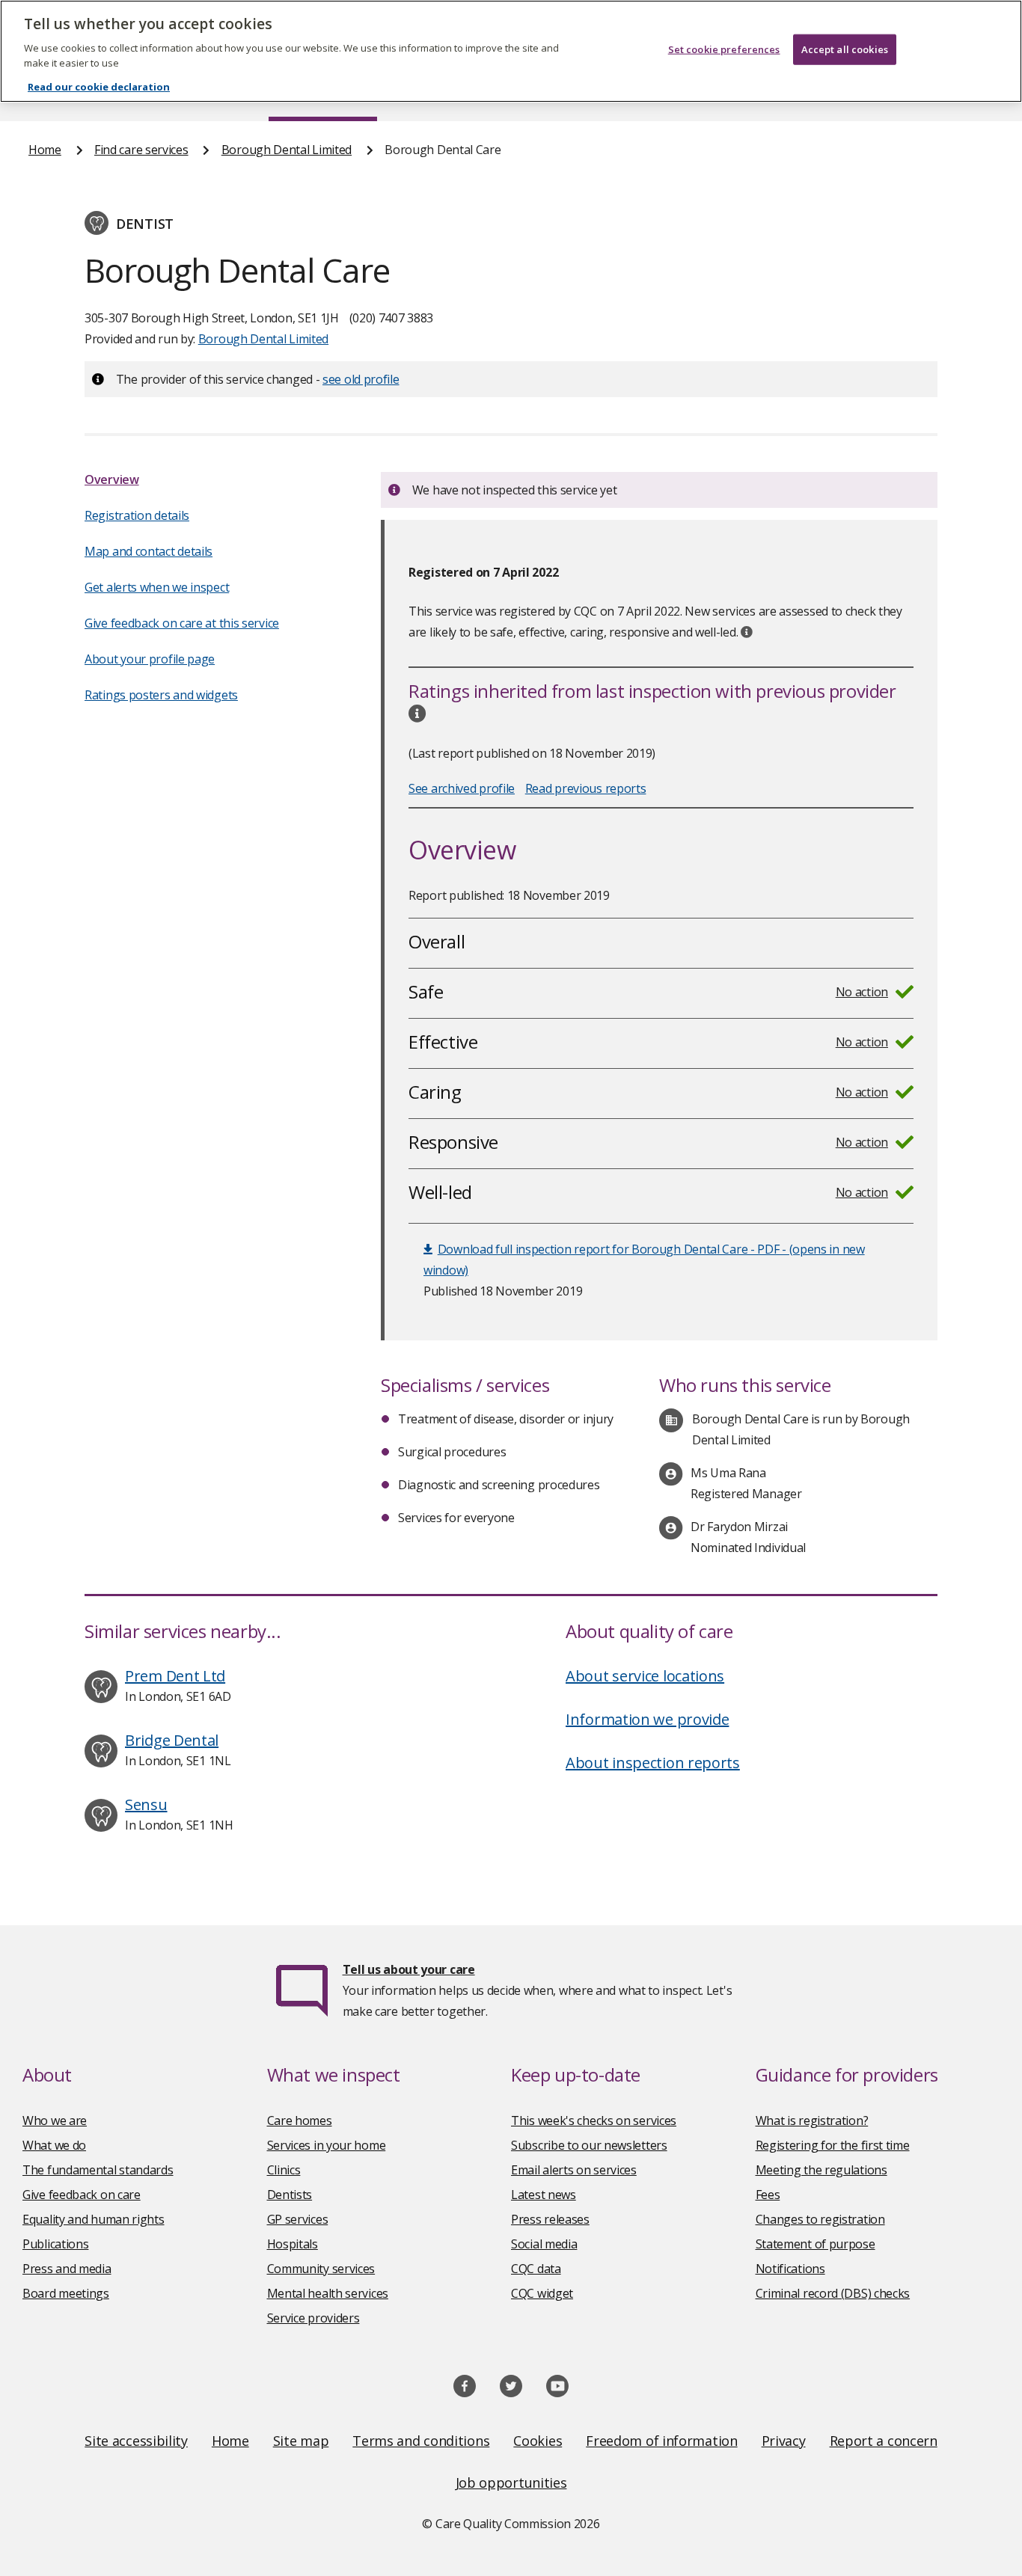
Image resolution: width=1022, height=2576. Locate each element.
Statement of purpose (816, 2244)
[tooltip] (747, 632)
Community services (321, 2269)
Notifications (790, 2269)
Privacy (784, 2441)
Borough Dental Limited (287, 150)
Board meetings (66, 2293)
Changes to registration (820, 2219)
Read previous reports (586, 788)
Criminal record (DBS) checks (833, 2293)
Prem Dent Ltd (175, 1676)
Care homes (300, 2120)
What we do (54, 2145)
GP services (298, 2219)
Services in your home (327, 2145)
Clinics (284, 2170)
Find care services (141, 150)
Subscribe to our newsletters (589, 2145)
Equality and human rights (94, 2219)
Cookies (538, 2441)
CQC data (536, 2269)
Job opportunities (511, 2483)
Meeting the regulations (821, 2170)
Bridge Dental (172, 1740)
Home (45, 150)
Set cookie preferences (724, 49)
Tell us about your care (409, 1969)
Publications (55, 2244)
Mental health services (328, 2293)
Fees (768, 2195)
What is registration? (812, 2120)
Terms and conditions (421, 2441)
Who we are (55, 2120)
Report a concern (884, 2441)
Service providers (313, 2318)
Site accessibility (136, 2441)
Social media (544, 2244)
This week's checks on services (594, 2120)
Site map (301, 2441)
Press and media (67, 2269)
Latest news (544, 2195)
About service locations (645, 1676)
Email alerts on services (574, 2170)
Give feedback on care (82, 2195)
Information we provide (647, 1719)
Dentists (290, 2195)
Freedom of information (661, 2441)
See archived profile (462, 788)
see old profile (361, 379)
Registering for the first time (833, 2145)
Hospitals (293, 2244)
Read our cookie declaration (99, 87)
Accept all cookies (845, 49)
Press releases (550, 2219)
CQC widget (542, 2293)
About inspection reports (653, 1763)
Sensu (146, 1804)
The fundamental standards (98, 2170)
